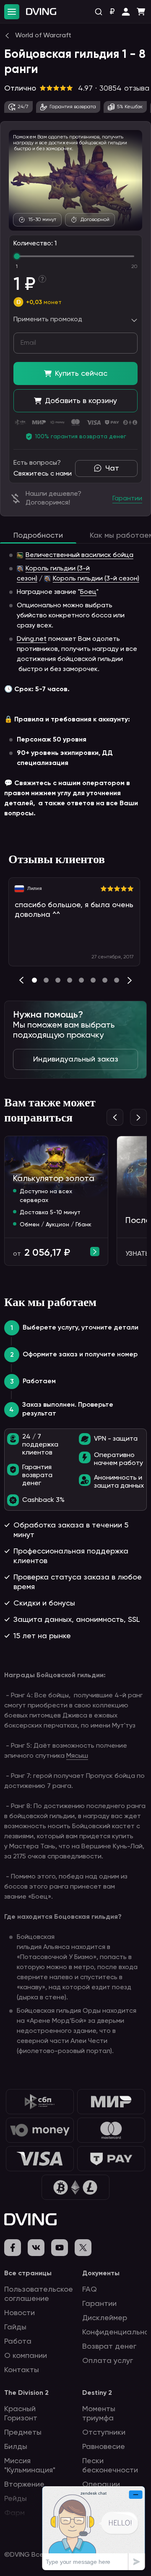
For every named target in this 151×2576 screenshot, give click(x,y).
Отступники (104, 2433)
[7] (117, 980)
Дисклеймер (105, 2318)
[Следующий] (130, 980)
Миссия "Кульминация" (30, 2466)
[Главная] (41, 12)
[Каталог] (12, 12)
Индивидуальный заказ (76, 1059)
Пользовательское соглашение (39, 2294)
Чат (112, 468)
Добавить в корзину (81, 401)
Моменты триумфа (99, 2414)
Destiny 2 (97, 2393)
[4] (81, 980)
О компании (26, 2356)
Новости (20, 2313)
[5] (93, 980)
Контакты (22, 2370)
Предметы (23, 2433)
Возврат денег (109, 2347)
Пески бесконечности (110, 2466)
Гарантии (99, 2304)
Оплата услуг (108, 2361)
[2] (58, 980)
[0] (34, 980)
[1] (46, 980)
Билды (16, 2447)
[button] (126, 12)
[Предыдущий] (21, 980)
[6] (105, 980)
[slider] (17, 256)
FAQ (90, 2290)
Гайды (15, 2327)
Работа (18, 2342)
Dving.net (32, 639)
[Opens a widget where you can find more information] (94, 2528)
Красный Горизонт (21, 2414)
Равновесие (104, 2447)
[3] (70, 980)
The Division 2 (26, 2393)
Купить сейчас (81, 374)
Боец (88, 592)
